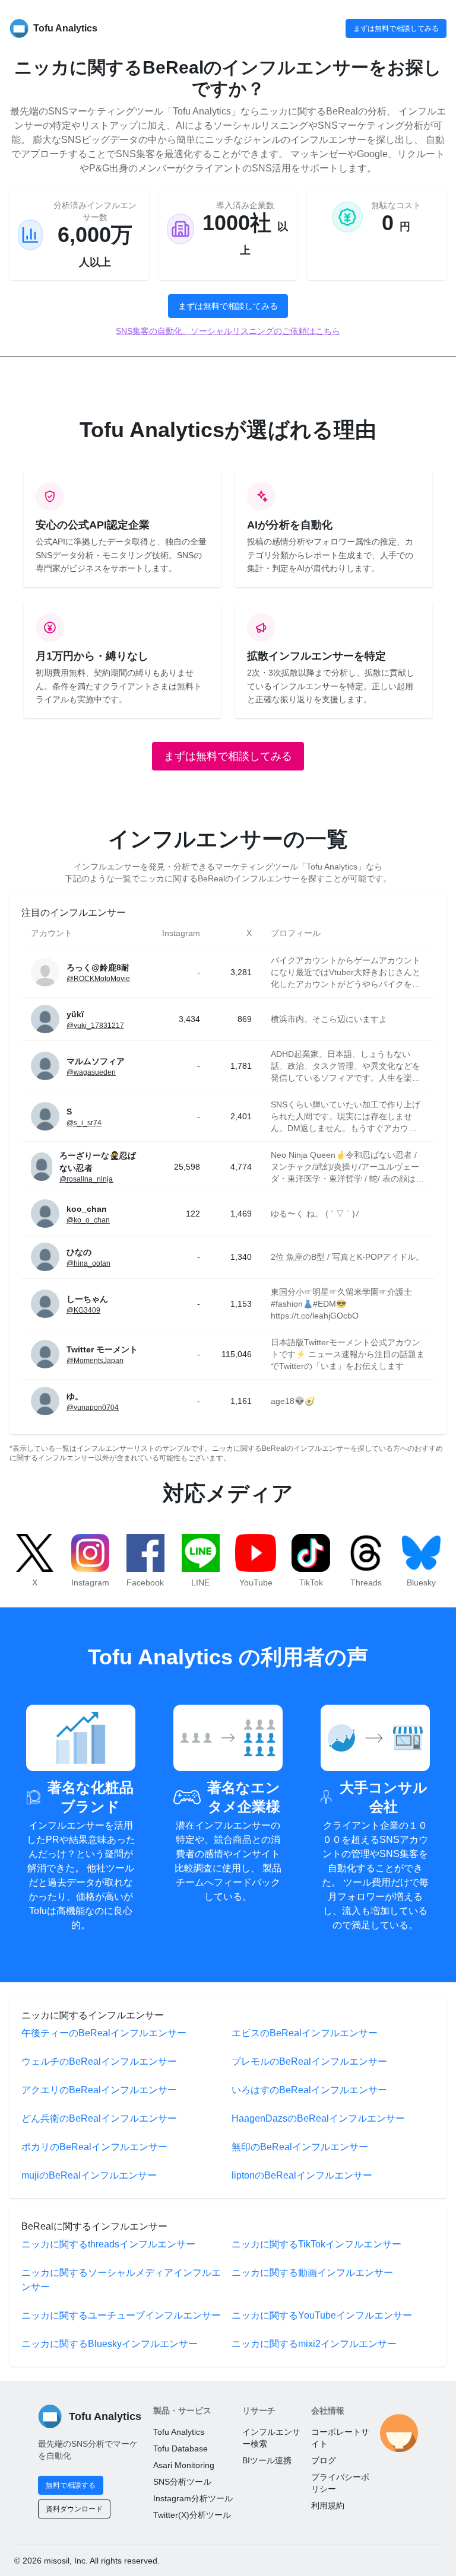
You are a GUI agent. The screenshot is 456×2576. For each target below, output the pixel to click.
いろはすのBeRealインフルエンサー (309, 2090)
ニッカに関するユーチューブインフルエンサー (121, 2315)
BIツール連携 (267, 2460)
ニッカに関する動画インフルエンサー (312, 2273)
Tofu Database (180, 2448)
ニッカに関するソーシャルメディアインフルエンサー (121, 2280)
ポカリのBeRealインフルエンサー (94, 2147)
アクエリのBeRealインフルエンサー (99, 2090)
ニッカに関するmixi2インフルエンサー (314, 2344)
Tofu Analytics (179, 2432)
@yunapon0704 (93, 1408)
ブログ (324, 2460)
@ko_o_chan (88, 1220)
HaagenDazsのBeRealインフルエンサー (318, 2118)
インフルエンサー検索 (271, 2438)
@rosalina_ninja (86, 1179)
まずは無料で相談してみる (396, 28)
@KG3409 (83, 1310)
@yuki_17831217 (95, 1026)
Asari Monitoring (184, 2465)
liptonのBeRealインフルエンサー (302, 2175)
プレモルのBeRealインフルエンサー (309, 2061)
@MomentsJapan (95, 1361)
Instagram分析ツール (193, 2498)
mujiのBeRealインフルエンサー (89, 2175)
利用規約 (328, 2505)
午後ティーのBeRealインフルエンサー (104, 2033)
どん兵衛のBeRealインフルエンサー (99, 2118)
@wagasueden (91, 1072)
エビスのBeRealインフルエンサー (305, 2033)
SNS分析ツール (182, 2482)
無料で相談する (71, 2485)
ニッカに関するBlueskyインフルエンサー (110, 2344)
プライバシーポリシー (340, 2483)
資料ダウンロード (74, 2509)
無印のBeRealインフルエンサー (300, 2147)
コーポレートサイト (340, 2438)
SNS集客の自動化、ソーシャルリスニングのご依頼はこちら (228, 331)
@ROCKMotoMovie (98, 979)
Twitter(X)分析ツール (192, 2515)
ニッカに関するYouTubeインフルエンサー (322, 2315)
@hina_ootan (88, 1263)
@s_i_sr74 (84, 1123)
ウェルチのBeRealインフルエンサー (99, 2061)
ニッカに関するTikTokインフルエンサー (316, 2244)
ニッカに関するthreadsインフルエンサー (108, 2244)
